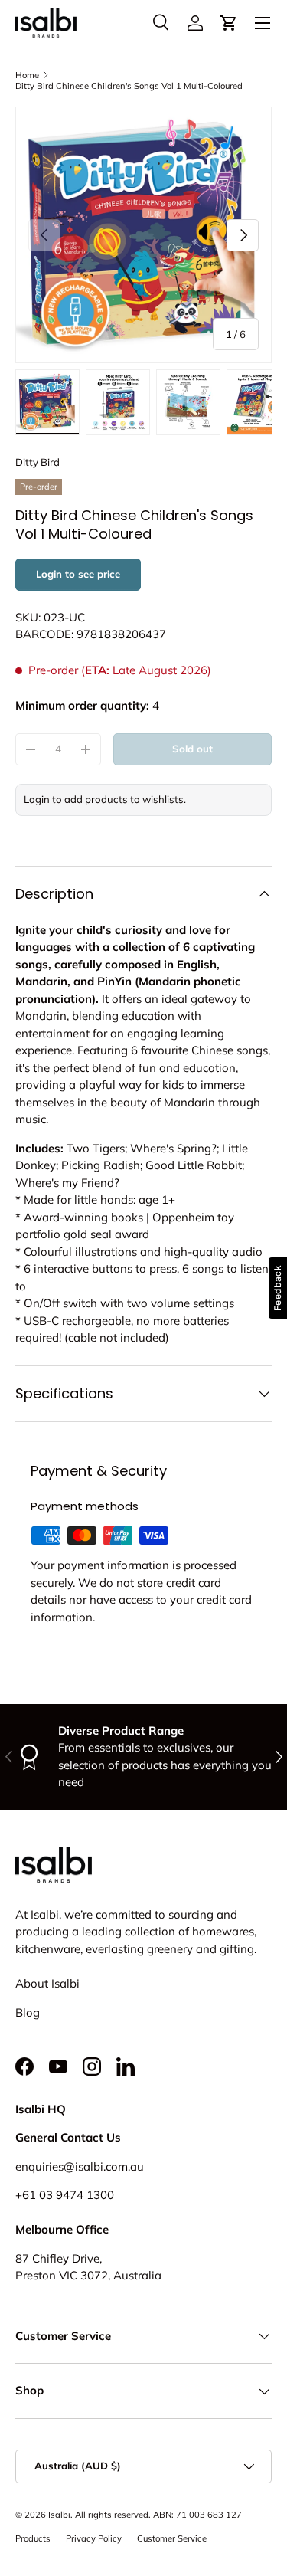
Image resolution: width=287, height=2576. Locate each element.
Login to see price (78, 574)
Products (33, 2538)
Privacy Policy (94, 2538)
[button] (229, 23)
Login (37, 799)
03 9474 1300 (77, 2195)
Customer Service (172, 2538)
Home (27, 75)
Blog (28, 2012)
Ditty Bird (38, 462)
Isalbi (59, 2515)
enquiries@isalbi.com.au (80, 2166)
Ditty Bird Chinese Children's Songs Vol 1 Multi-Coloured (129, 86)
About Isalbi (47, 1983)
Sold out (192, 749)
